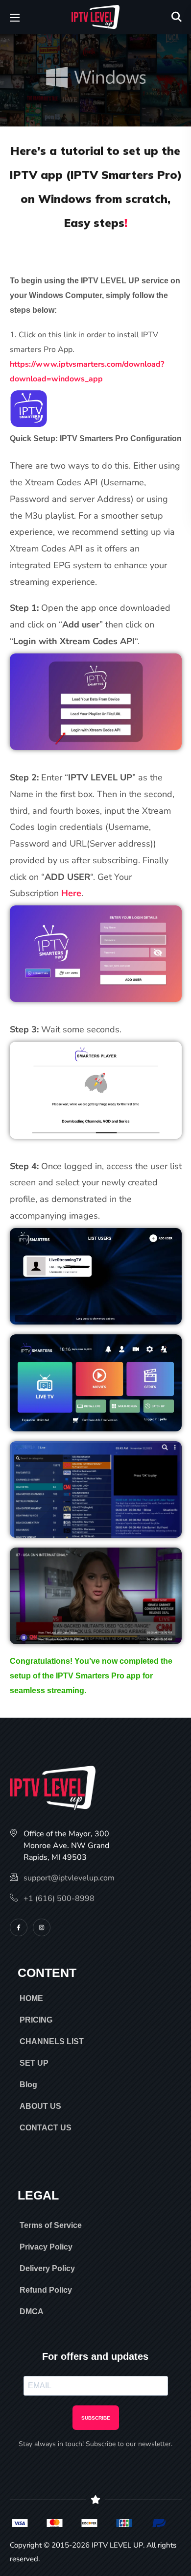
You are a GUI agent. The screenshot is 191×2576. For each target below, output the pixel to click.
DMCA (32, 2312)
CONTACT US (46, 2128)
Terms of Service (51, 2225)
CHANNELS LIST (52, 2041)
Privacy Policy (46, 2247)
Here (71, 893)
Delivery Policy (47, 2268)
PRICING (36, 2020)
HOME (31, 1998)
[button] (177, 17)
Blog (28, 2085)
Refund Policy (46, 2290)
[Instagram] (42, 1927)
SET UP (34, 2063)
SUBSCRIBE (96, 2418)
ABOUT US (40, 2106)
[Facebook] (19, 1927)
